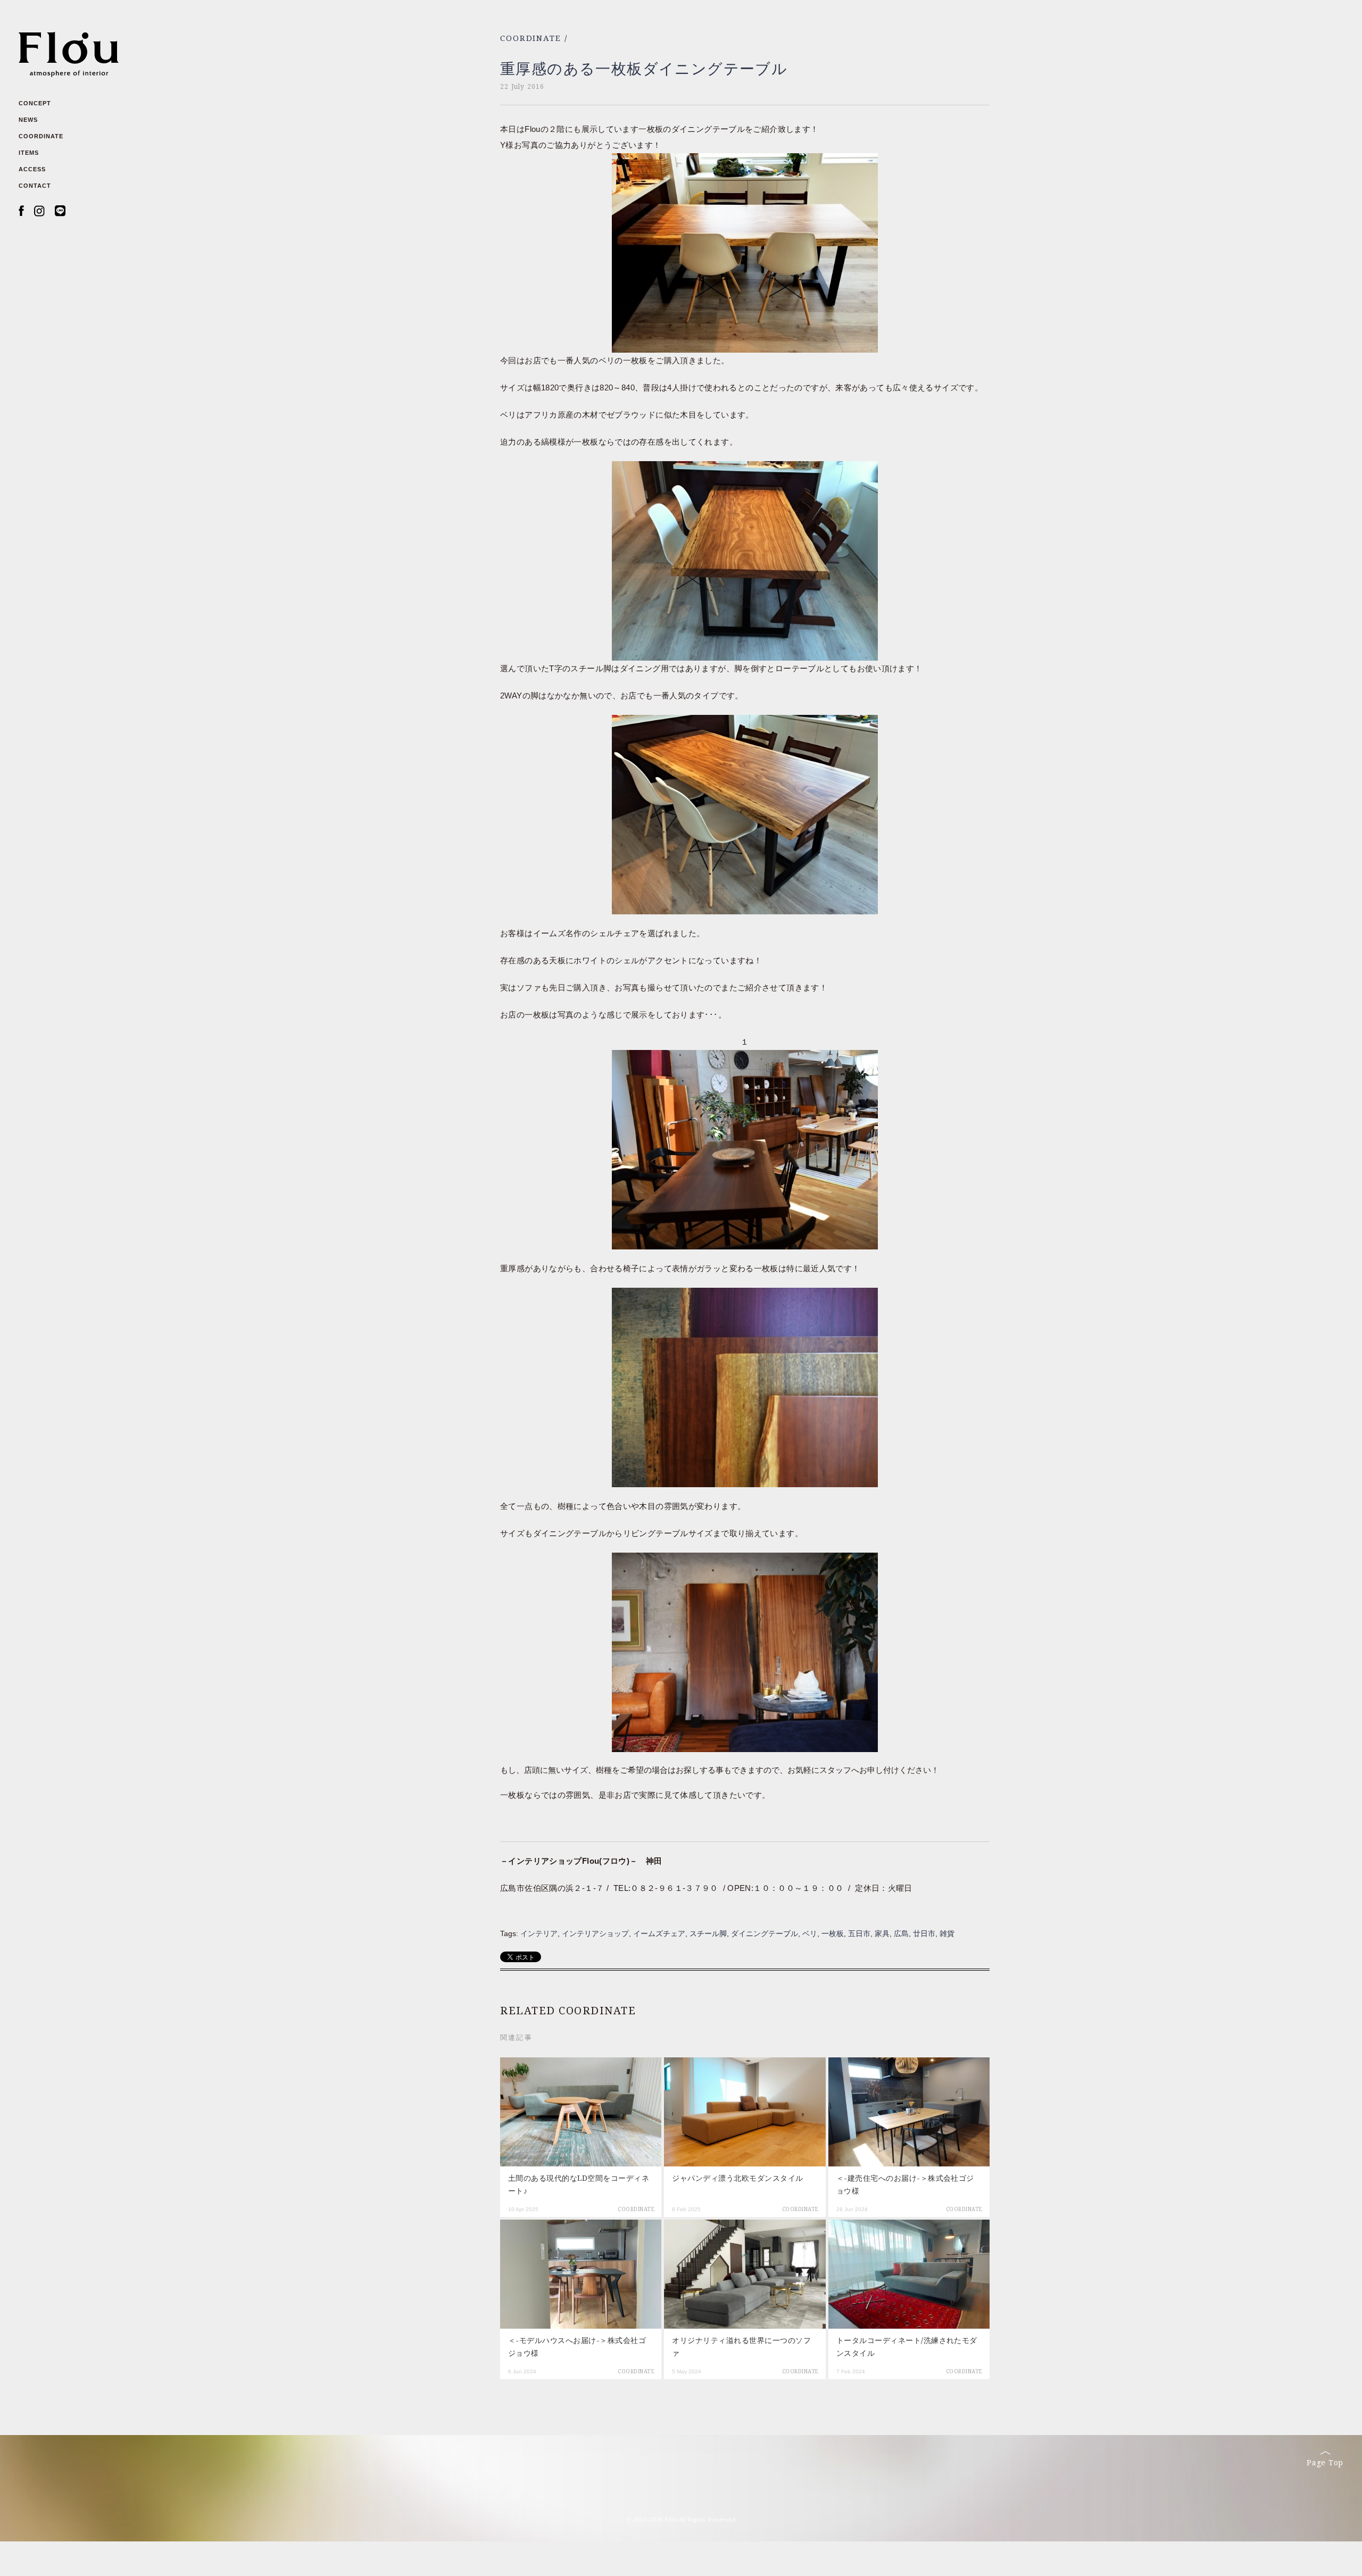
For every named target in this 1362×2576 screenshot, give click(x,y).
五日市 (859, 1933)
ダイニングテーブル (765, 1933)
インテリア (539, 1933)
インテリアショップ (595, 1933)
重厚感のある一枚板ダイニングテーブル (644, 69)
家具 (882, 1933)
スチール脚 (708, 1933)
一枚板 (833, 1933)
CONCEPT (35, 103)
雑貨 (947, 1933)
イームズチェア (659, 1933)
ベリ (810, 1933)
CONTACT (35, 186)
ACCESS (32, 169)
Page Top (1325, 2463)
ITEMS (29, 153)
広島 (901, 1933)
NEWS (28, 120)
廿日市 (924, 1933)
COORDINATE (41, 136)
